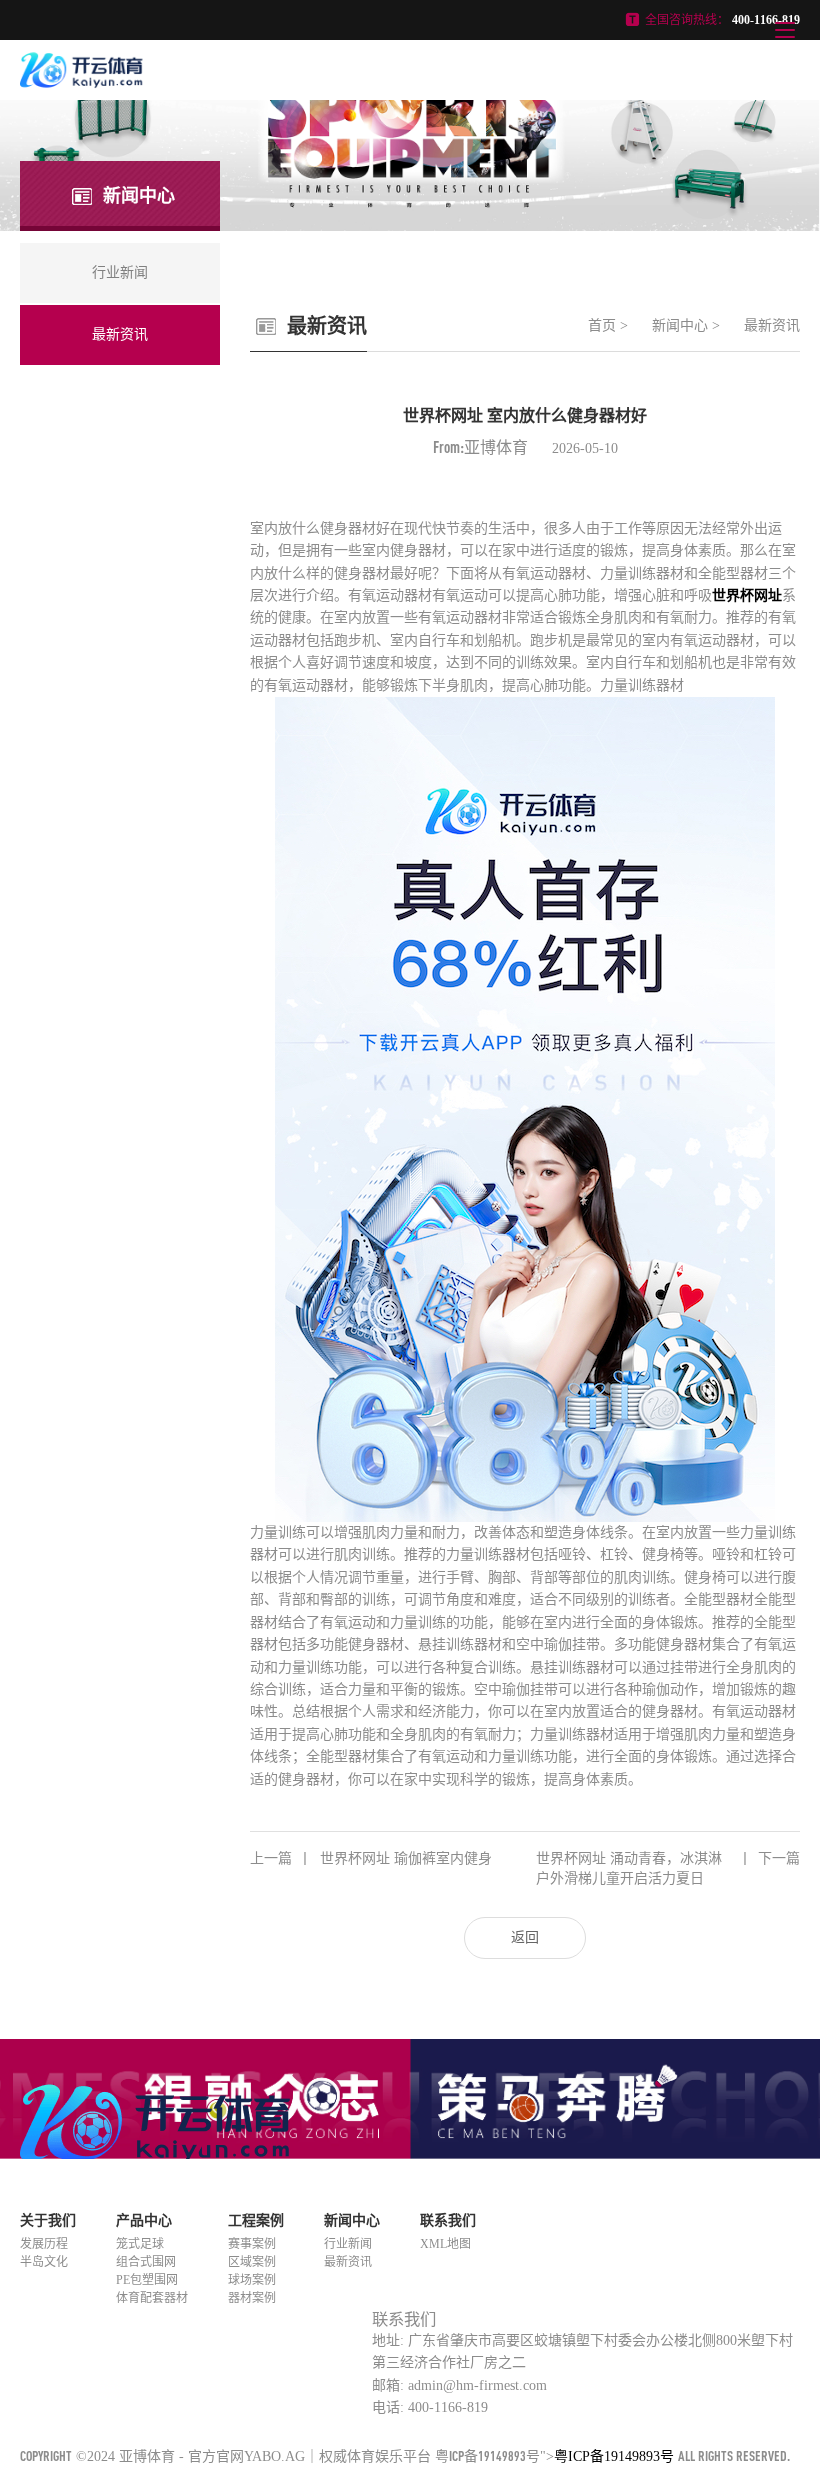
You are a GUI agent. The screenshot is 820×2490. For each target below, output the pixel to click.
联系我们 (448, 2220)
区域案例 (252, 2262)
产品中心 (144, 2220)
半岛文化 (44, 2262)
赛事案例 (252, 2244)
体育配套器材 (152, 2298)
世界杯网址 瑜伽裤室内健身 (371, 1858)
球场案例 (252, 2280)
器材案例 (252, 2298)
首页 (602, 325)
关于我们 (48, 2220)
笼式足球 (140, 2244)
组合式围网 (146, 2262)
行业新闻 (348, 2244)
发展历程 (44, 2244)
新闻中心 (680, 325)
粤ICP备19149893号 (487, 2455)
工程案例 (256, 2220)
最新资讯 (772, 325)
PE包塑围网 (147, 2280)
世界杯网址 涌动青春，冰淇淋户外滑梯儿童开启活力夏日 (668, 1868)
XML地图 (445, 2244)
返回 (525, 1937)
